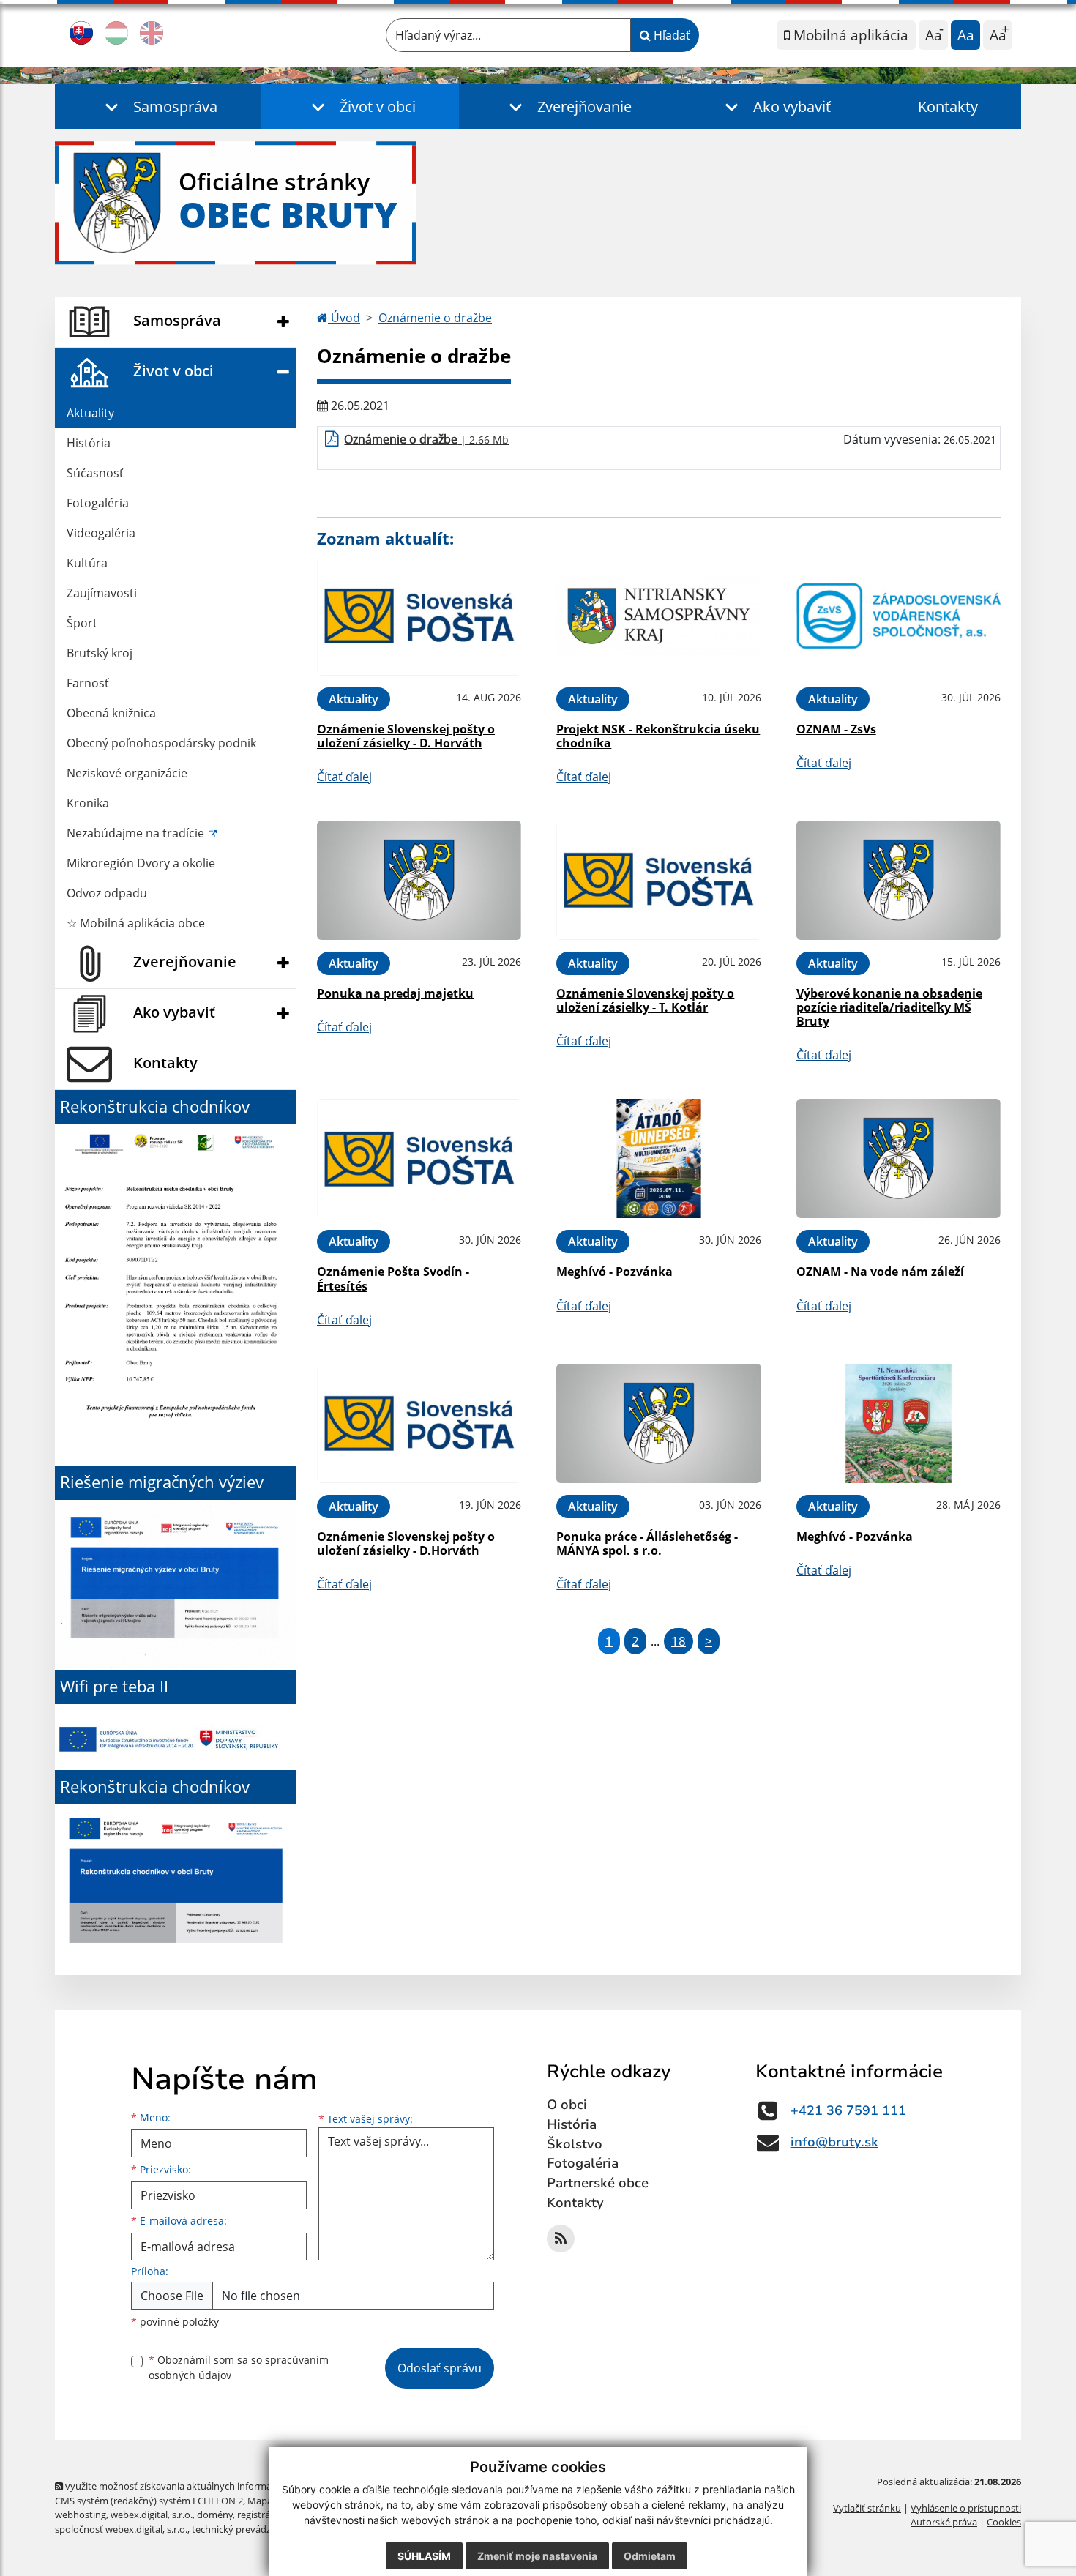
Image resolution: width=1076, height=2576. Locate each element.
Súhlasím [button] (424, 2556)
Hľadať (670, 35)
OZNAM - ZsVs (836, 729)
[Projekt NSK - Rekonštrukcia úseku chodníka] (658, 616)
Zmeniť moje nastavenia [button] (537, 2556)
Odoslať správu (440, 2368)
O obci (567, 2105)
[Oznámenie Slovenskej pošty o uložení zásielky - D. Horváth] (419, 616)
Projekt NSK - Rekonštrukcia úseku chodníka (658, 736)
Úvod (344, 318)
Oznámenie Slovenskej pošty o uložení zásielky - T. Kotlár (645, 1000)
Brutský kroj (100, 653)
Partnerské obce (598, 2183)
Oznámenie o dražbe (435, 318)
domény (215, 2515)
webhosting (81, 2515)
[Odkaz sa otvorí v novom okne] (561, 2239)
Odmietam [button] (650, 2556)
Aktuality (90, 413)
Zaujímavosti (102, 593)
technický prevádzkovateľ (247, 2529)
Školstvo (575, 2144)
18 (679, 1641)
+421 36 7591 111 (848, 2110)
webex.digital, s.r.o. (152, 2515)
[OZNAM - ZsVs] (898, 616)
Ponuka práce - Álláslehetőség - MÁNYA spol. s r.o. (647, 1543)
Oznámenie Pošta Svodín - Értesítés (393, 1278)
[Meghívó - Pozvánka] (658, 1158)
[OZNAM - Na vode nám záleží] (898, 1158)
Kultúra (87, 563)
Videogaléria (101, 533)
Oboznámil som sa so (239, 2367)
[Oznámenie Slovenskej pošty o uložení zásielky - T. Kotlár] (658, 880)
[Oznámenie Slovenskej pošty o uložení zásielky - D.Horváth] (419, 1423)
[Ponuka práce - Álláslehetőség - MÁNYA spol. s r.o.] (658, 1423)
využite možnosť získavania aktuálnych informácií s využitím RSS (204, 2486)
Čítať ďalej (344, 777)
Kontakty (948, 107)
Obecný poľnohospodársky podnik (161, 743)
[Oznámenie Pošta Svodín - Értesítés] (419, 1158)
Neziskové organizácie (127, 773)
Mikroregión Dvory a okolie (141, 863)
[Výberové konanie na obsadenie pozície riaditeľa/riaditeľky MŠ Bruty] (898, 880)
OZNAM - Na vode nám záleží (880, 1272)
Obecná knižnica (111, 713)
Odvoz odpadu (107, 893)
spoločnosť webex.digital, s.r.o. (121, 2529)
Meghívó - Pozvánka (614, 1272)
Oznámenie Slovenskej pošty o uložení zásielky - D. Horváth (406, 736)
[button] (158, 107)
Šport (82, 623)
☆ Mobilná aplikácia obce (136, 923)
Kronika (88, 803)
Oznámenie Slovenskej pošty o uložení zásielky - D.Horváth (406, 1543)
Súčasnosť (95, 473)
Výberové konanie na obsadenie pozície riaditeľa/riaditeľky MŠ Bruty (889, 1007)
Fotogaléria (98, 503)
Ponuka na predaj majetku (395, 993)
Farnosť (88, 683)
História (89, 443)
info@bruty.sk (834, 2142)
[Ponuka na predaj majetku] (419, 880)
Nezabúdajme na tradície (137, 833)
